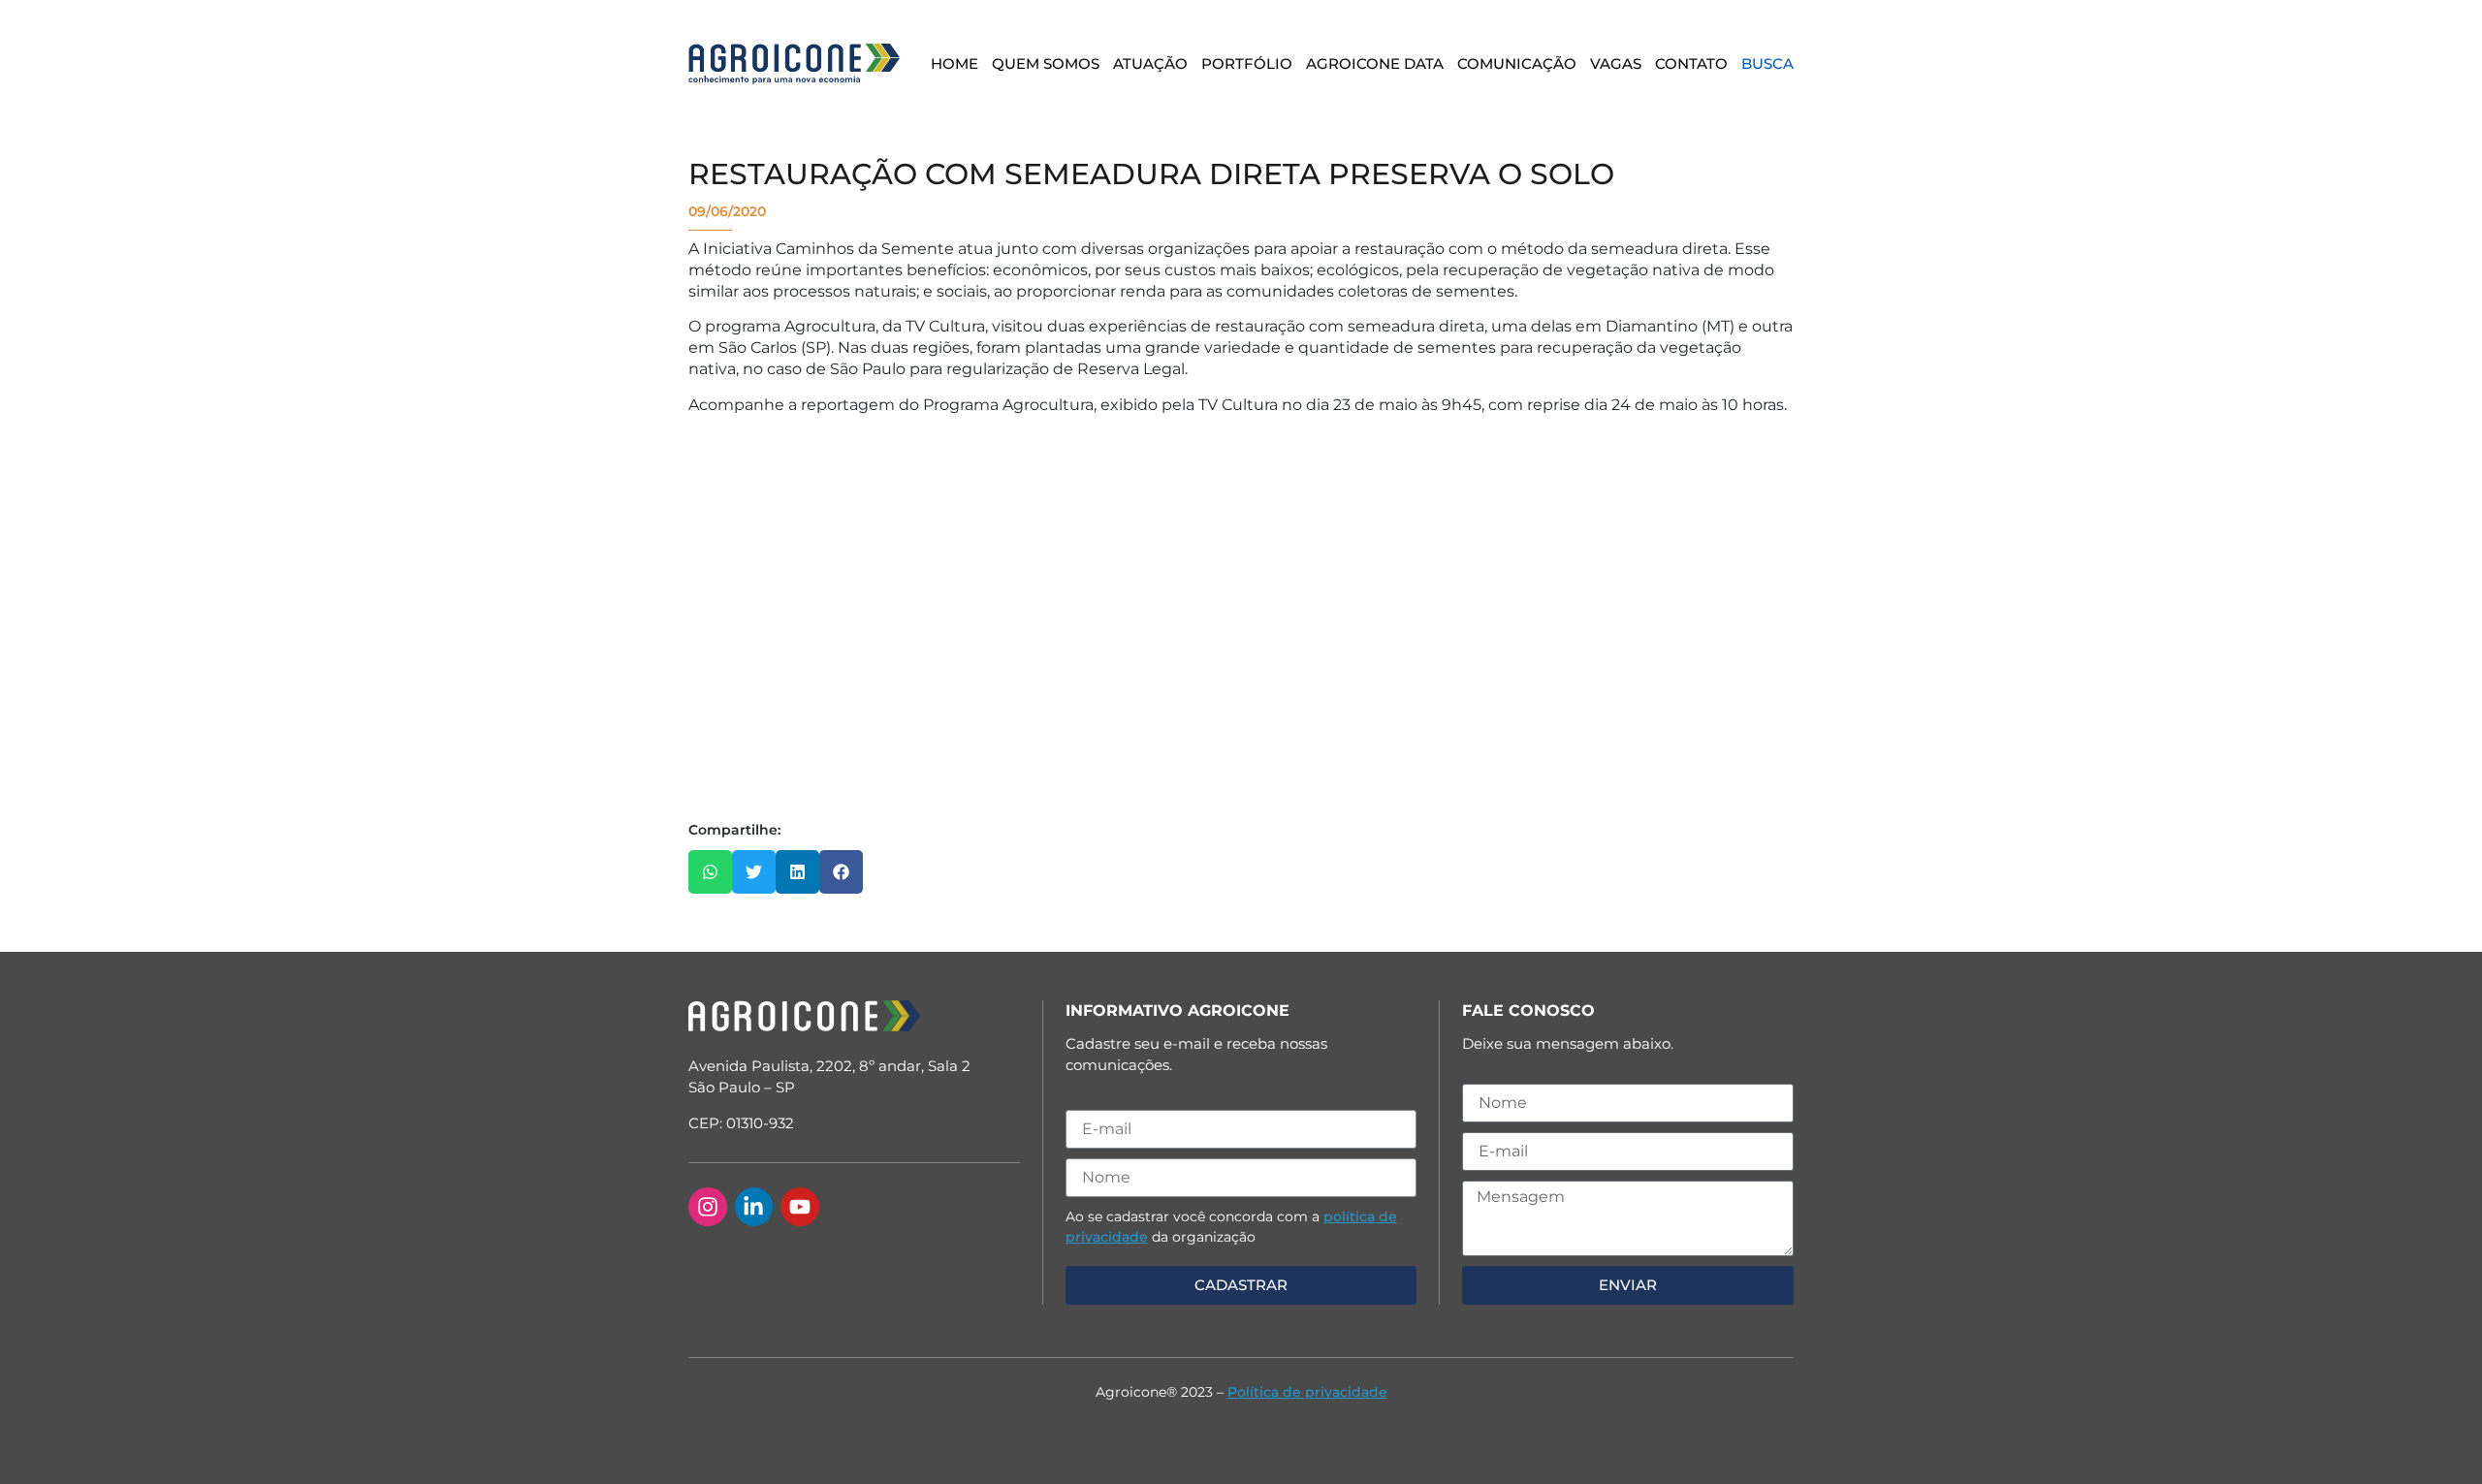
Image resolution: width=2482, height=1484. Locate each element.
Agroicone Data (1375, 63)
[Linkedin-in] (754, 1207)
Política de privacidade (1307, 1392)
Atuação (1150, 63)
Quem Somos (1046, 63)
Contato (1691, 63)
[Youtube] (800, 1207)
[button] (710, 872)
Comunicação (1517, 63)
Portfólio (1247, 63)
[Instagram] (708, 1207)
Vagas (1616, 63)
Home (955, 63)
